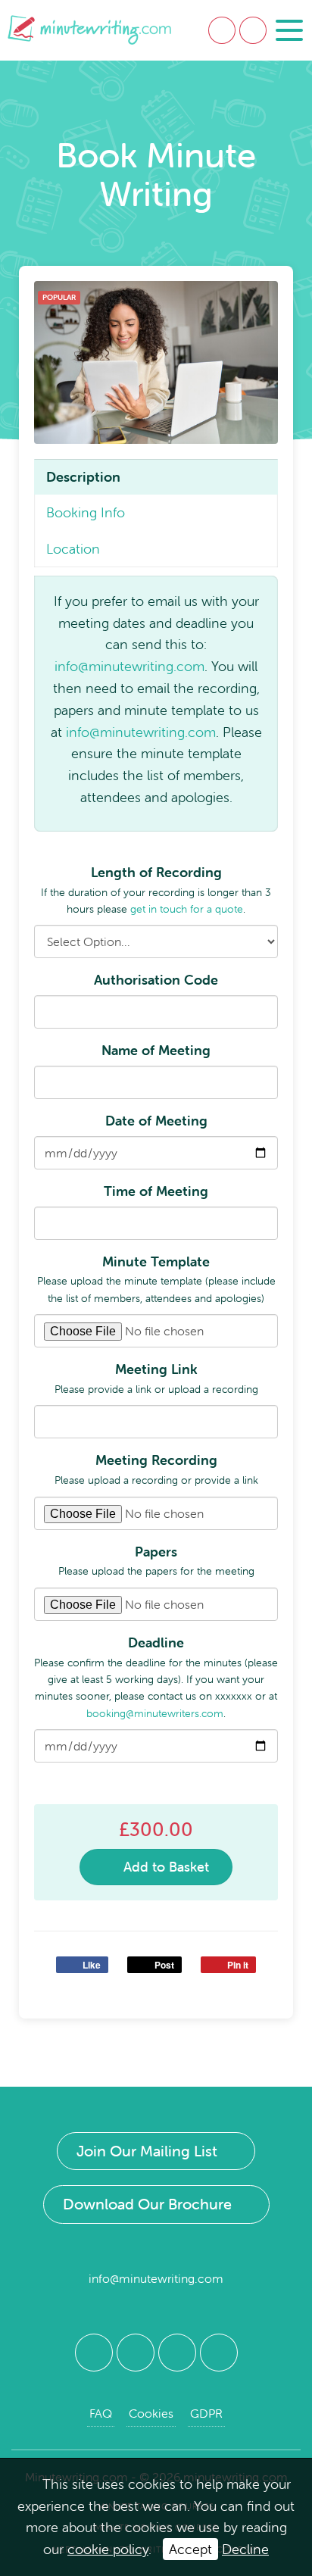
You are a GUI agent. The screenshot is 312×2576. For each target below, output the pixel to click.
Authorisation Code (156, 980)
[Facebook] (94, 2353)
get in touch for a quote (187, 909)
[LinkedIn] (177, 2353)
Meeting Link (156, 1369)
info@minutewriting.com (129, 666)
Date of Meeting (156, 1121)
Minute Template (156, 1261)
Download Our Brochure (147, 2204)
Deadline (156, 1642)
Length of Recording (156, 872)
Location (73, 549)
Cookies (151, 2413)
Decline (245, 2549)
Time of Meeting (156, 1191)
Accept (190, 2549)
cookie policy (108, 2549)
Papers (156, 1552)
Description (83, 477)
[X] (136, 2353)
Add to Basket (164, 1867)
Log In (222, 30)
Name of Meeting (156, 1050)
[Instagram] (219, 2353)
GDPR (206, 2413)
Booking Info (86, 512)
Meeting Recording (156, 1460)
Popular (59, 297)
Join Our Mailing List (147, 2151)
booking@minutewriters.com (155, 1713)
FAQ (101, 2413)
